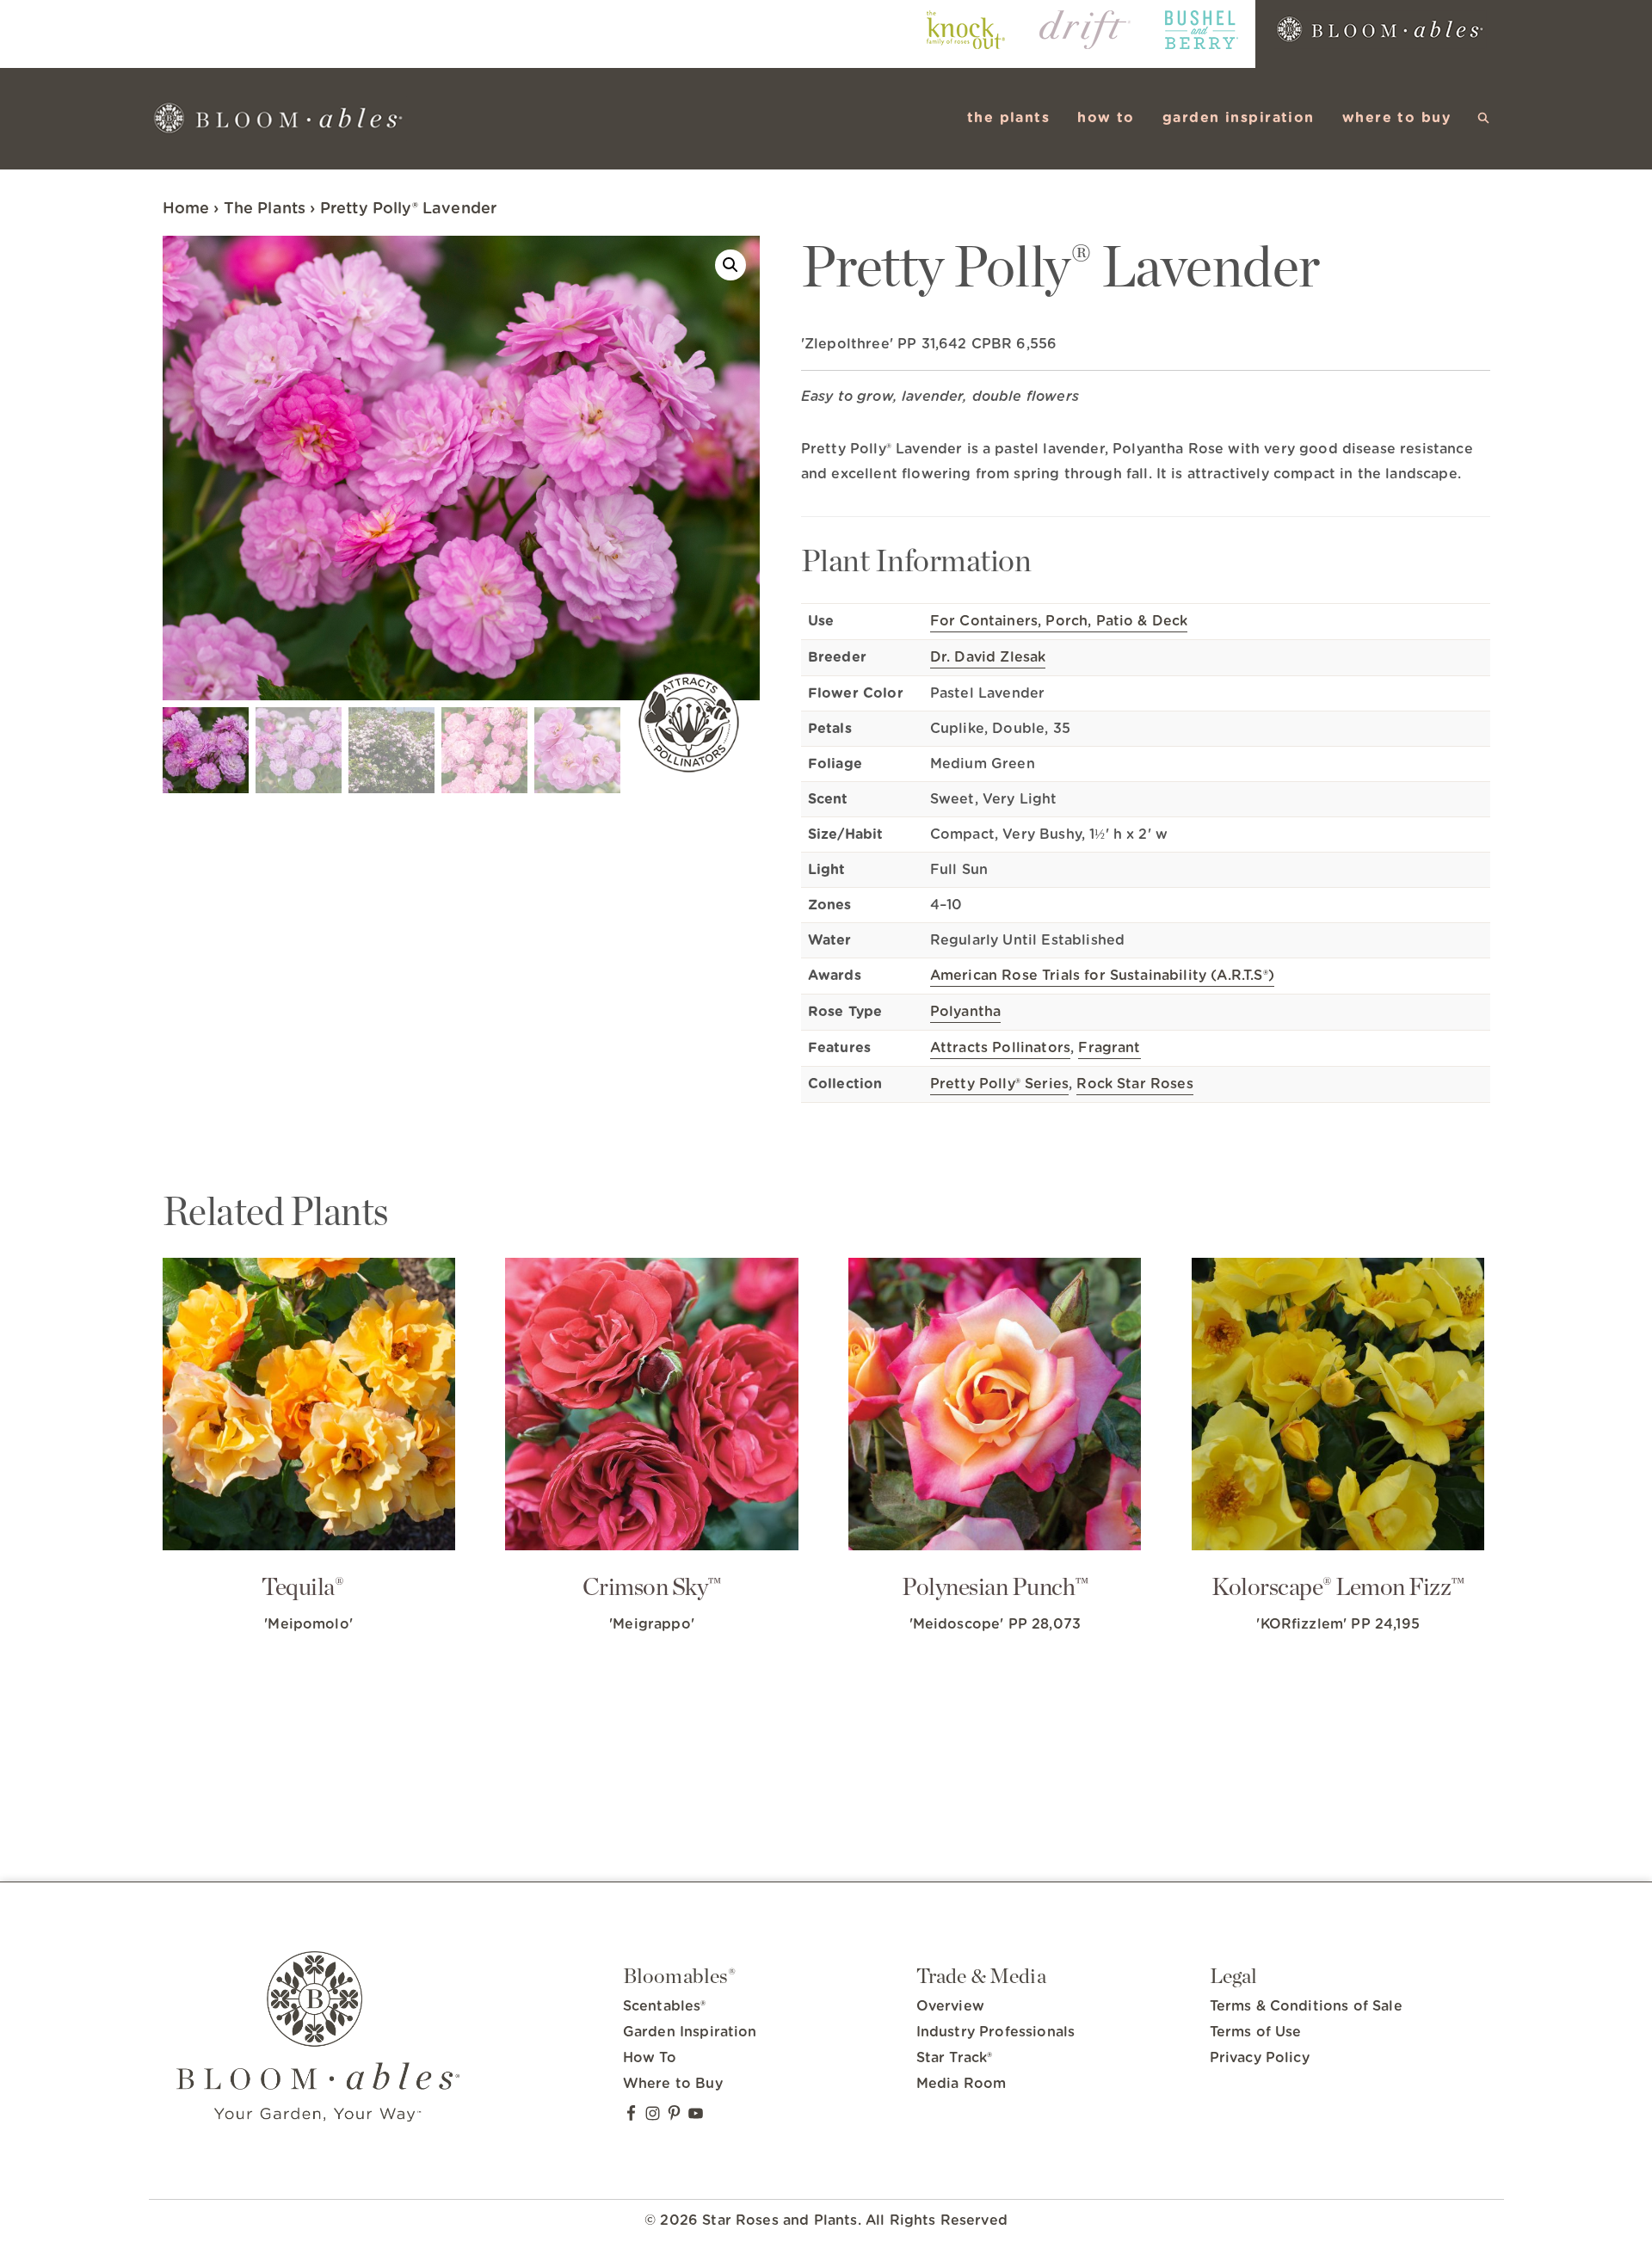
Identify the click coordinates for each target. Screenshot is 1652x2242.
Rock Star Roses (1134, 1084)
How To (650, 2058)
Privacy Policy (1260, 2058)
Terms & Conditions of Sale (1306, 2006)
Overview (950, 2006)
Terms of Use (1256, 2032)
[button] (1484, 118)
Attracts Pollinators (1000, 1048)
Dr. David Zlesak (988, 657)
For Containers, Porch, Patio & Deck (1059, 621)
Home (186, 209)
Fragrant (1109, 1048)
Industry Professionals (996, 2032)
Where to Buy (673, 2084)
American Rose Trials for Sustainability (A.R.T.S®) (1102, 976)
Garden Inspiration (690, 2032)
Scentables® (665, 2006)
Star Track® (955, 2058)
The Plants (265, 209)
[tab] (1146, 465)
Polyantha (965, 1012)
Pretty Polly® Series (999, 1084)
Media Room (962, 2084)
